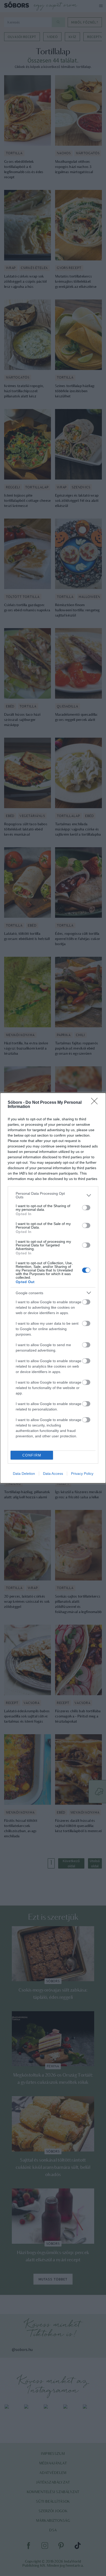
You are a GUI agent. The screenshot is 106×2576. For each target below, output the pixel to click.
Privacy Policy (82, 1474)
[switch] (86, 1208)
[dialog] (53, 1288)
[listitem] (53, 1195)
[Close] (96, 1103)
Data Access (53, 1474)
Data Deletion (24, 1474)
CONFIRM (32, 1455)
